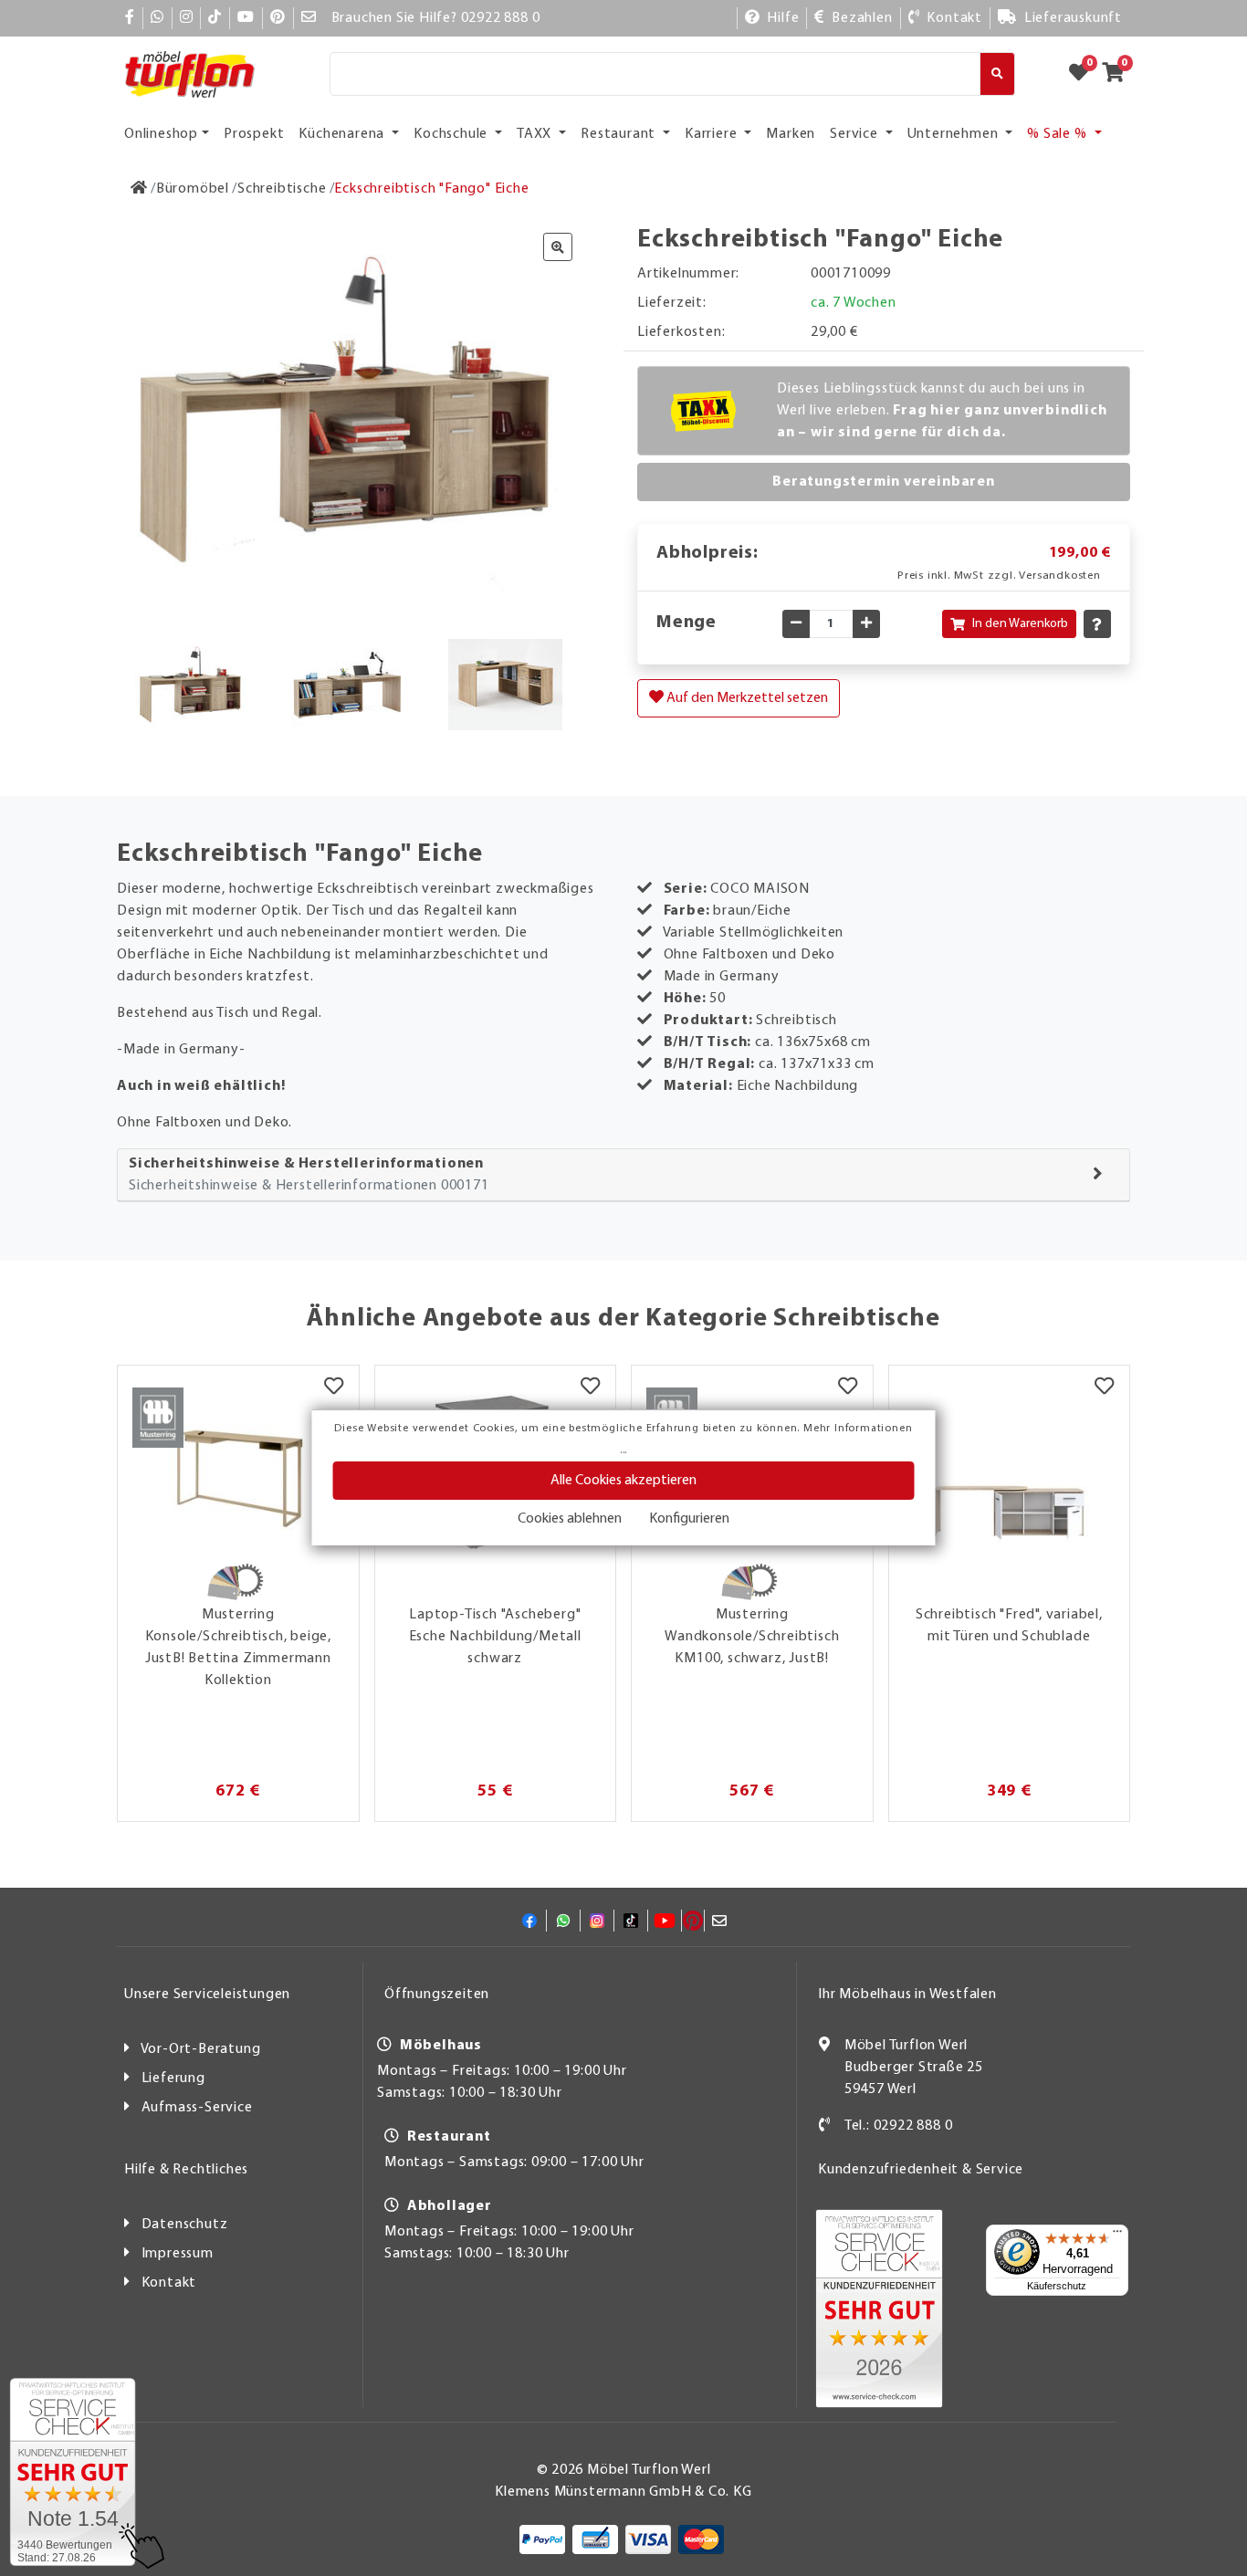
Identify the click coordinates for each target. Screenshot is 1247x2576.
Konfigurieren (689, 1519)
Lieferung (173, 2079)
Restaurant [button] (620, 134)
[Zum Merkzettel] (1085, 74)
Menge (686, 623)
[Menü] (1117, 2236)
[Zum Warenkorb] (1119, 74)
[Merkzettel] (334, 1388)
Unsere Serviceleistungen (207, 1995)
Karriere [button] (713, 134)
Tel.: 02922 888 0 (899, 2126)
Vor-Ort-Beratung (201, 2049)
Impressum (178, 2254)
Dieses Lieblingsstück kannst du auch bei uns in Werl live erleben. (942, 411)
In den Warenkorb (1020, 624)
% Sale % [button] (1058, 134)
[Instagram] (187, 18)
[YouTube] (246, 18)
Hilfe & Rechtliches (186, 2170)
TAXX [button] (536, 134)
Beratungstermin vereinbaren (884, 482)
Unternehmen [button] (955, 134)
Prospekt (254, 134)
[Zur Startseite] (139, 189)
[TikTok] (215, 18)
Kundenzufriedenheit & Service (921, 2170)
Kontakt (169, 2283)
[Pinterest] (278, 18)
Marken (791, 134)
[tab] (623, 1175)
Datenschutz (185, 2225)
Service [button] (855, 134)
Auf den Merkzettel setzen (746, 698)
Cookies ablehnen (570, 1519)
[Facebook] (130, 18)
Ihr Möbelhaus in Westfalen (907, 1995)
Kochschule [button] (452, 134)
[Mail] (309, 18)
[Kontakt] (825, 2126)
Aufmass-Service (197, 2108)
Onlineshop (161, 134)
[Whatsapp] (157, 18)
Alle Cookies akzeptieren (623, 1481)
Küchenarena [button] (343, 134)
